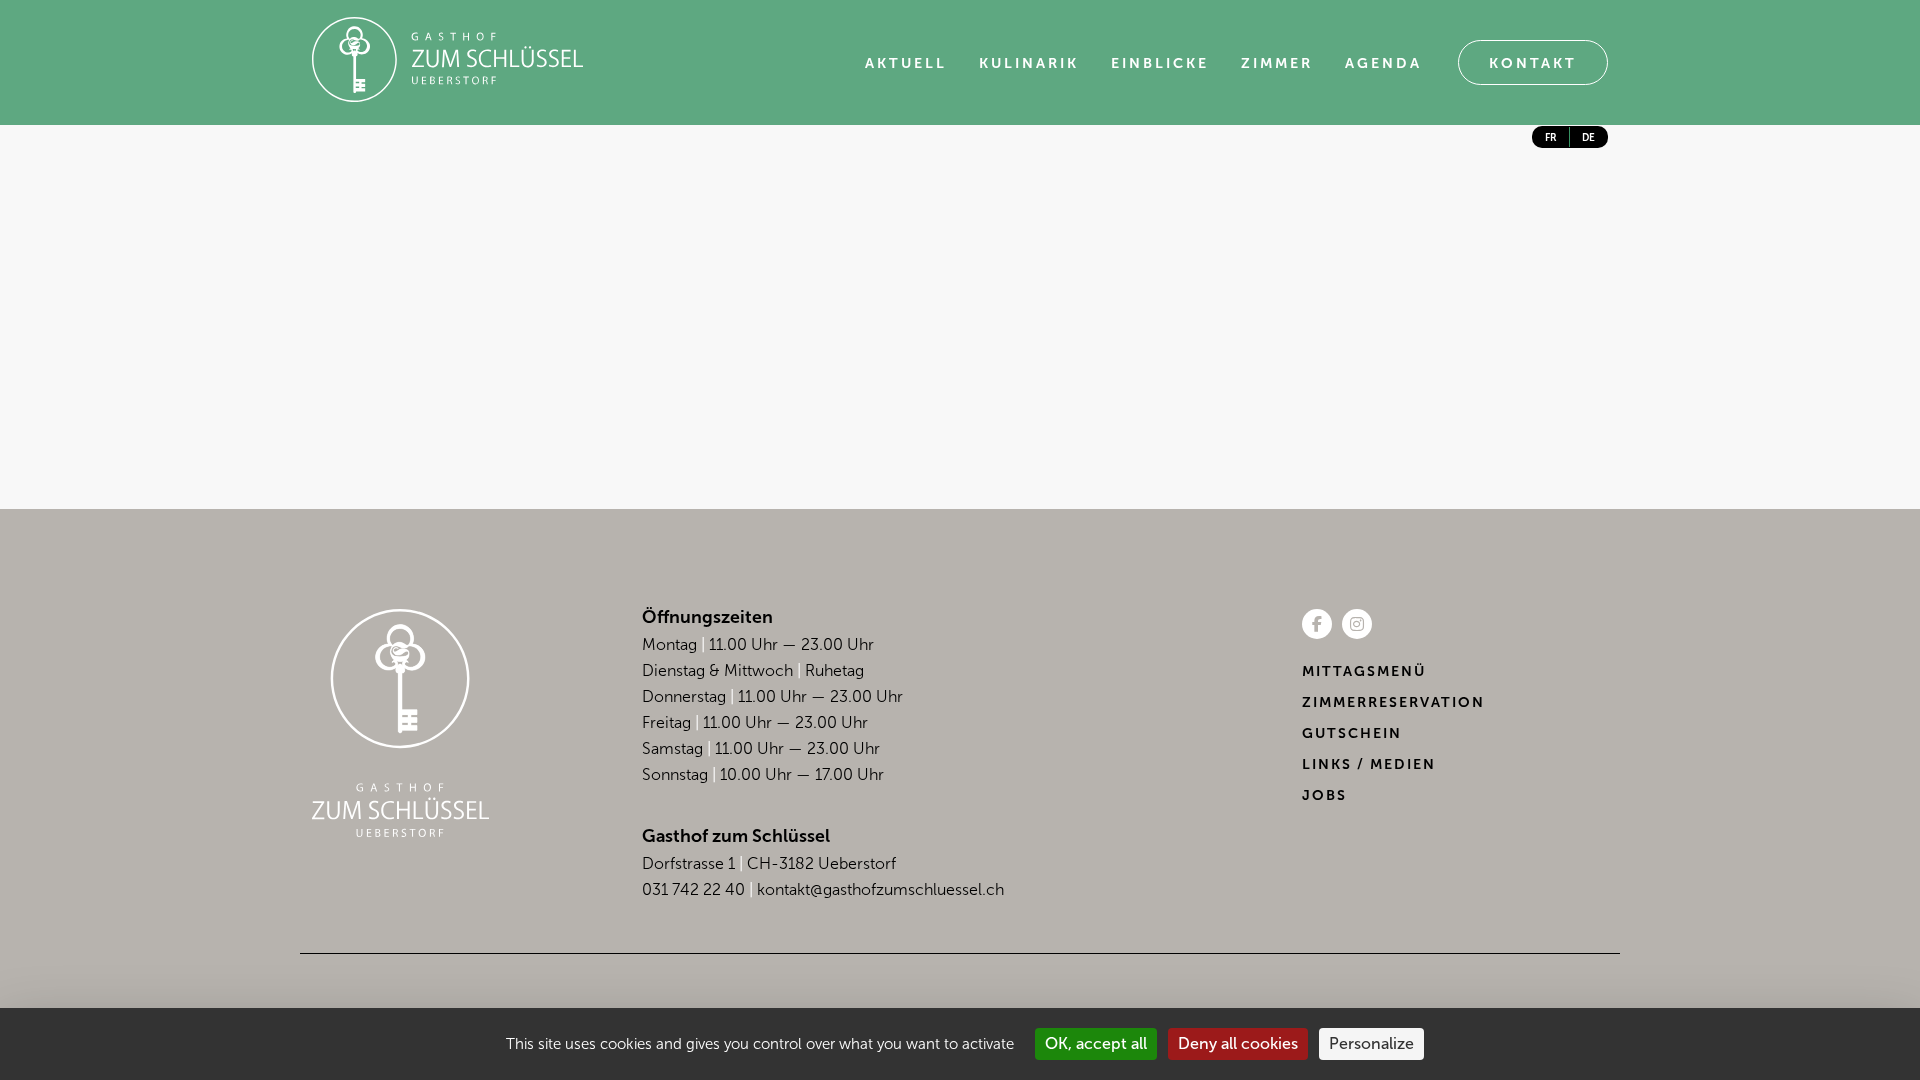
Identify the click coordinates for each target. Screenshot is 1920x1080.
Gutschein (1352, 733)
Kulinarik (1029, 63)
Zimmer (1277, 63)
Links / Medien (1369, 764)
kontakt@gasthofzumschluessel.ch (880, 889)
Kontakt (1533, 63)
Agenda (1383, 63)
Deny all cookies (1238, 1043)
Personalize (1371, 1043)
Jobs (1324, 795)
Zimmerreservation (1393, 702)
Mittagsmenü (1364, 671)
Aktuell (906, 63)
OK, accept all (1096, 1043)
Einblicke (1160, 63)
